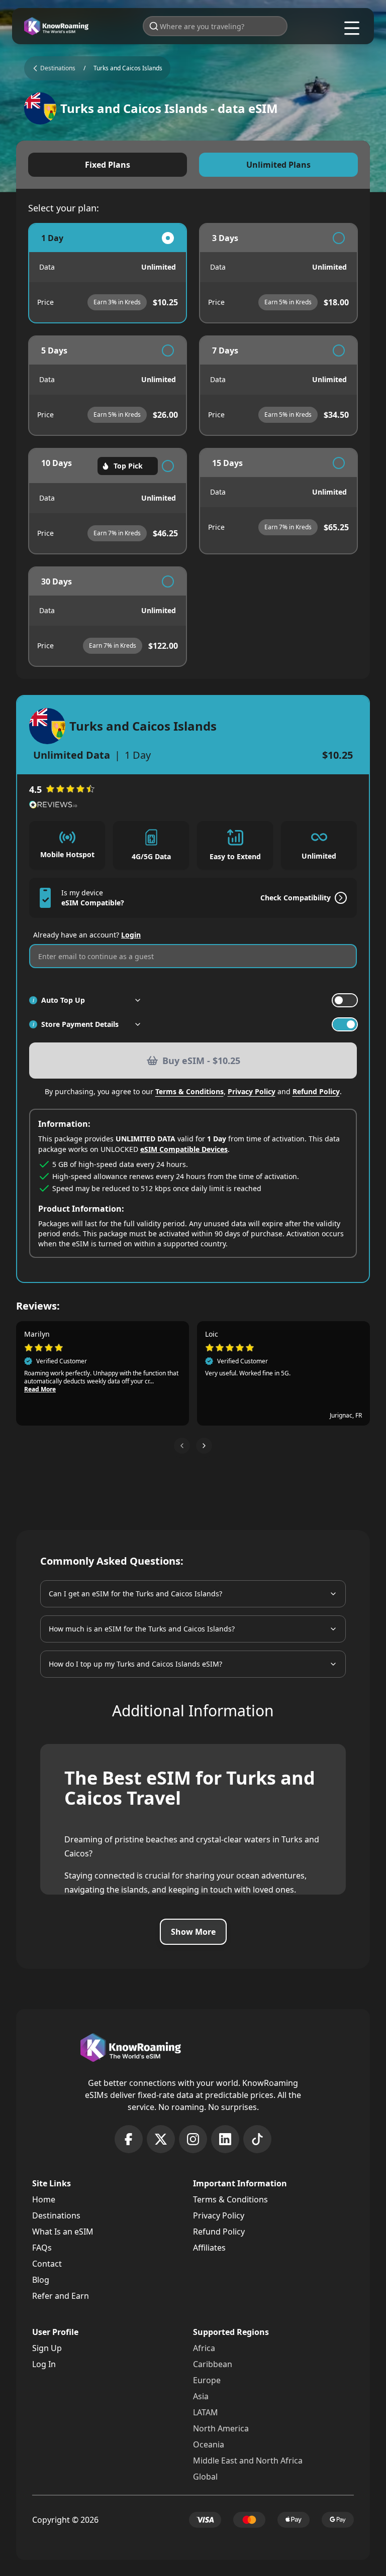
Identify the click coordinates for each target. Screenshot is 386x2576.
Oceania (209, 2444)
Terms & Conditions (189, 1091)
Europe (207, 2380)
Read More (159, 1381)
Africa (204, 2348)
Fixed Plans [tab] (108, 165)
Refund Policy (316, 1091)
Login (131, 935)
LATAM (206, 2412)
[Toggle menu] (352, 28)
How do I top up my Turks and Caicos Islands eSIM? (135, 1664)
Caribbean (213, 2364)
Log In (44, 2364)
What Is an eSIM (63, 2232)
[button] (182, 1446)
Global (205, 2477)
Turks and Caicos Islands (128, 68)
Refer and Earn (61, 2296)
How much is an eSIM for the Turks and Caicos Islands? (142, 1629)
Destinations (56, 2215)
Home (44, 2199)
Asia (201, 2396)
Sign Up (47, 2348)
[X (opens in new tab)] (161, 2139)
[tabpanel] (193, 445)
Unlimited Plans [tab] (278, 165)
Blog (41, 2280)
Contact (47, 2264)
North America (221, 2428)
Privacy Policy (252, 1091)
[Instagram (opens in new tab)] (193, 2139)
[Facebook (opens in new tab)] (129, 2139)
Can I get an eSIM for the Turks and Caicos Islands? (135, 1594)
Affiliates (209, 2248)
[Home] (56, 26)
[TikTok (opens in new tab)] (257, 2139)
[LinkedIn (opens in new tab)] (225, 2139)
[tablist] (193, 165)
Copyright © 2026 (65, 2520)
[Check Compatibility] (339, 898)
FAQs (42, 2248)
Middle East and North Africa (248, 2461)
